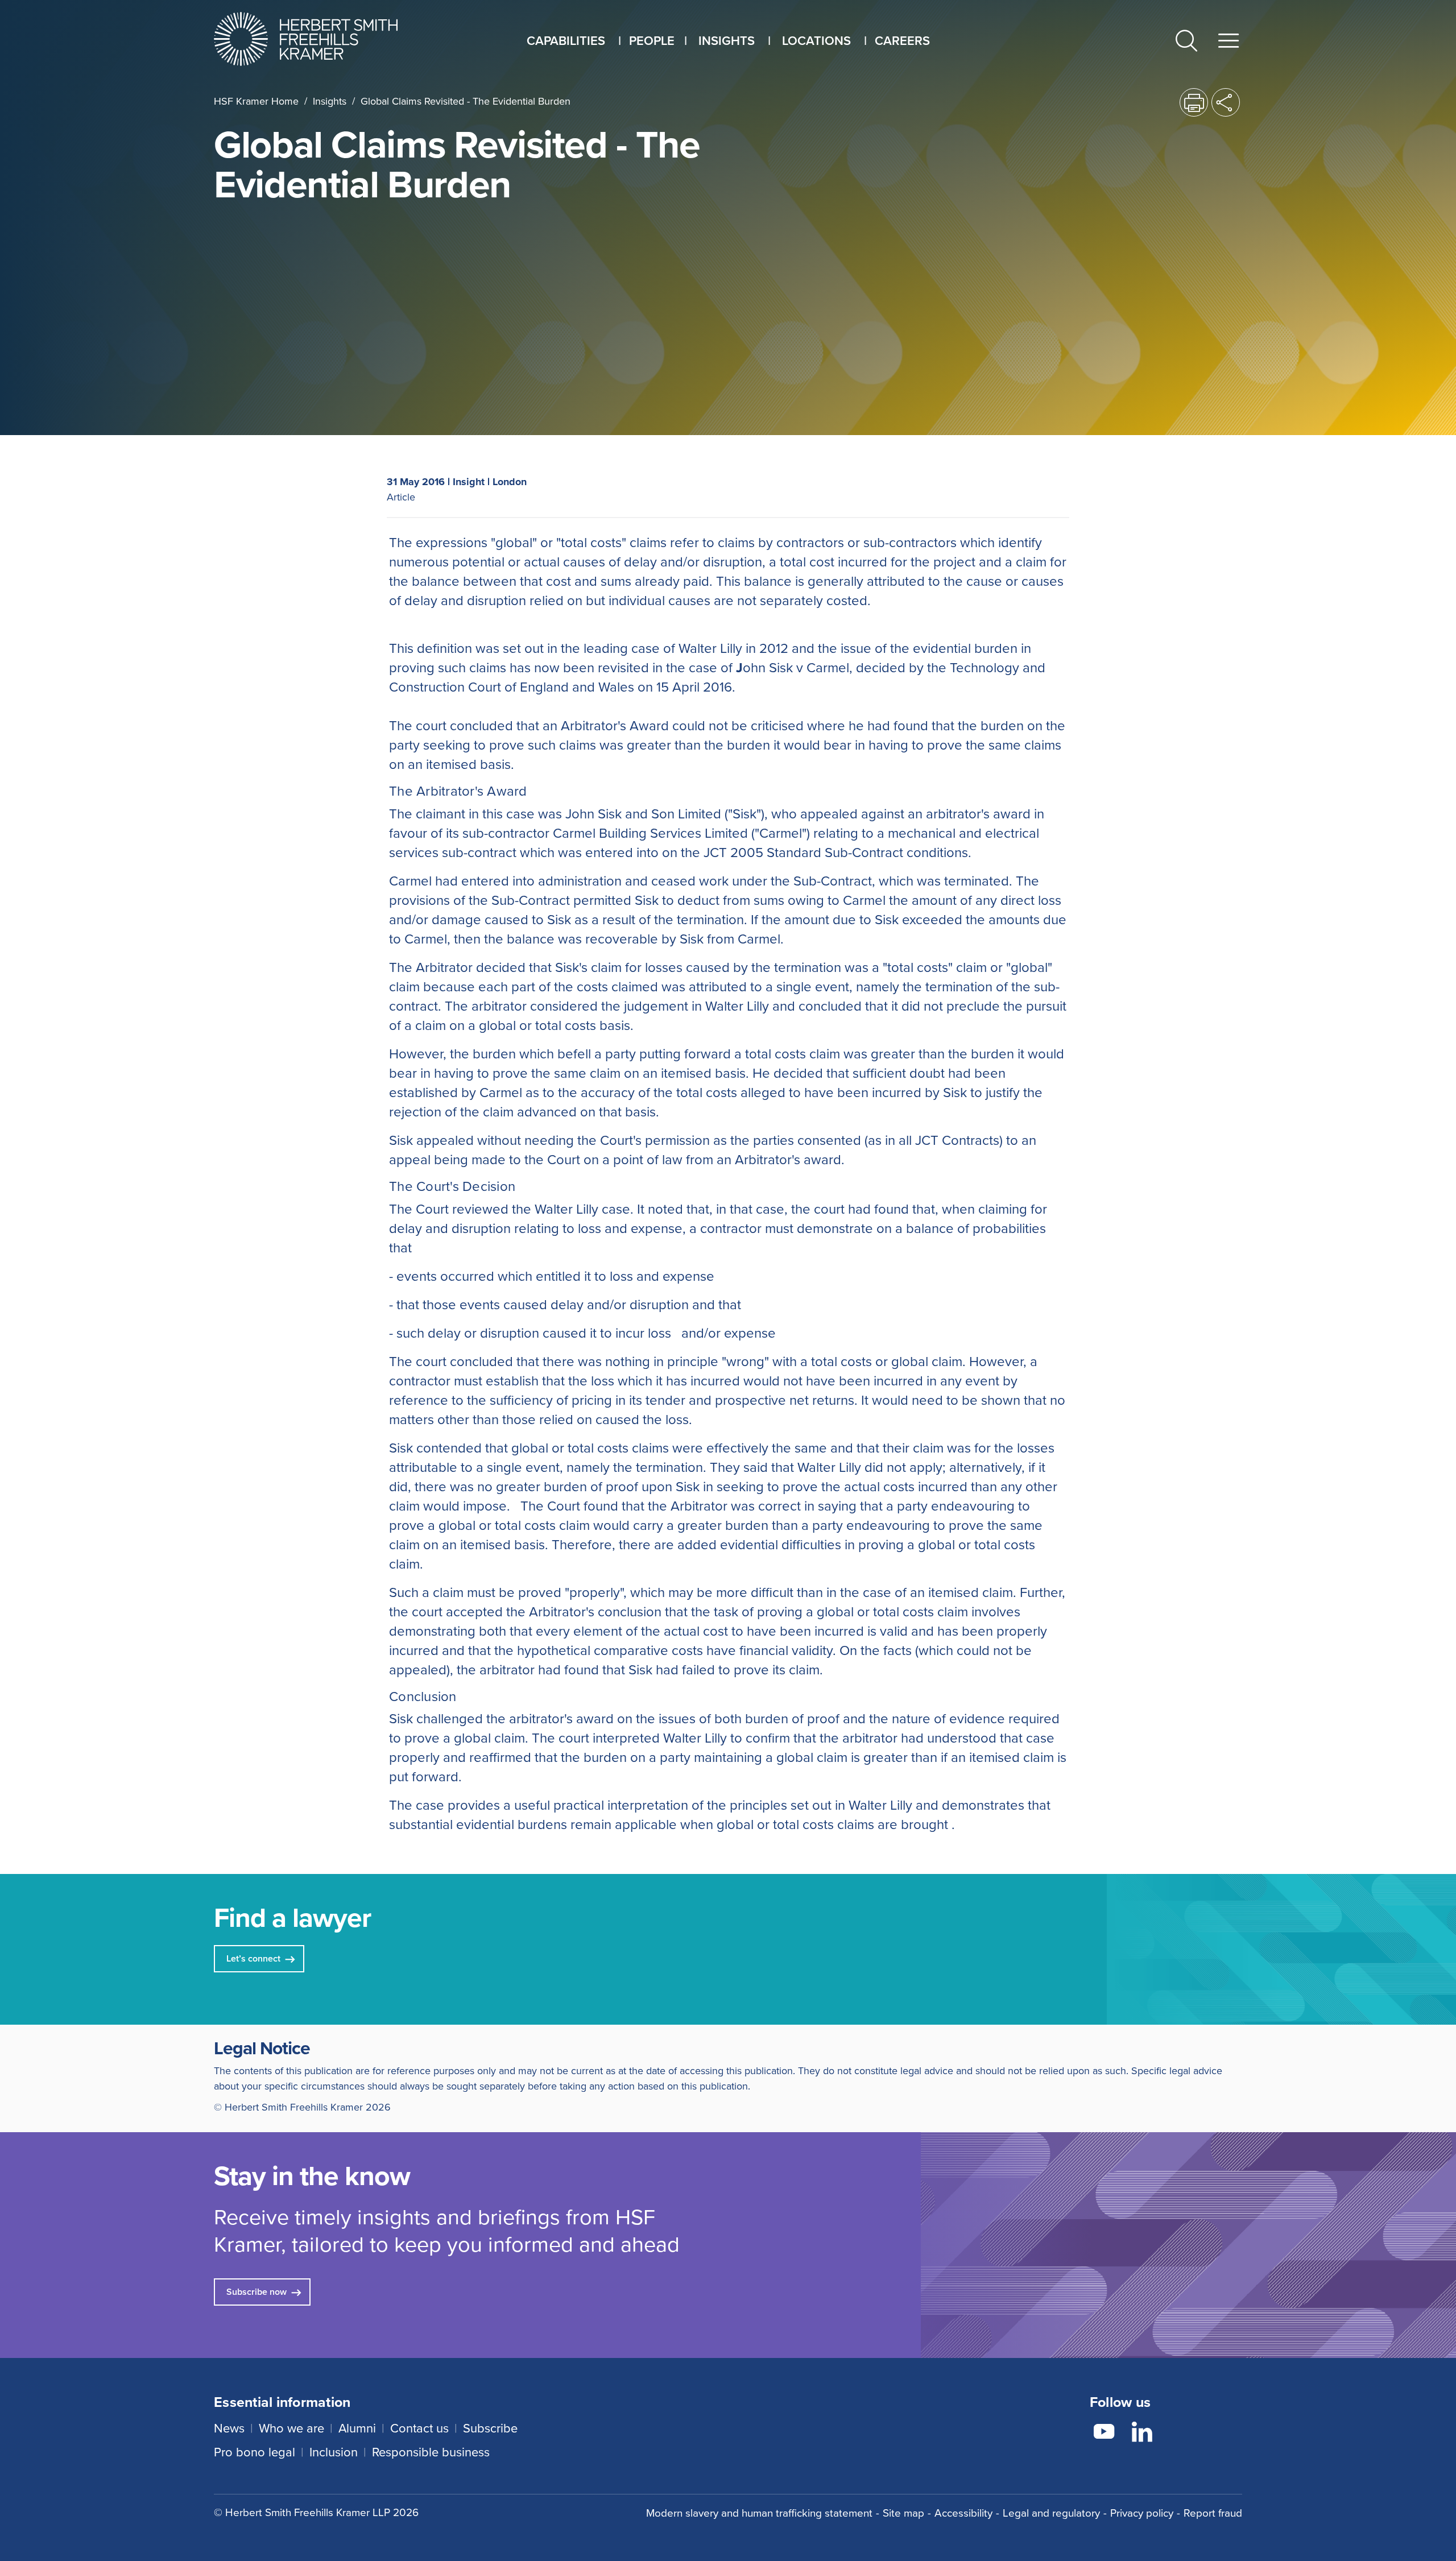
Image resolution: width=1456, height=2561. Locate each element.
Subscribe (490, 2428)
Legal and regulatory (1051, 2513)
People (652, 41)
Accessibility (963, 2513)
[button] (1186, 43)
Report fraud (1213, 2513)
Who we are (291, 2428)
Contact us (419, 2428)
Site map (903, 2513)
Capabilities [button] (566, 41)
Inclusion (334, 2452)
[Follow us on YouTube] (1104, 2434)
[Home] (320, 39)
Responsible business (431, 2452)
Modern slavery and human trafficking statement (759, 2513)
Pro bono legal (255, 2452)
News (229, 2428)
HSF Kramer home (256, 101)
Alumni (357, 2428)
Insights (330, 101)
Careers (902, 41)
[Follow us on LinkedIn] (1142, 2434)
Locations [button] (816, 41)
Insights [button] (727, 41)
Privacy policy (1142, 2513)
